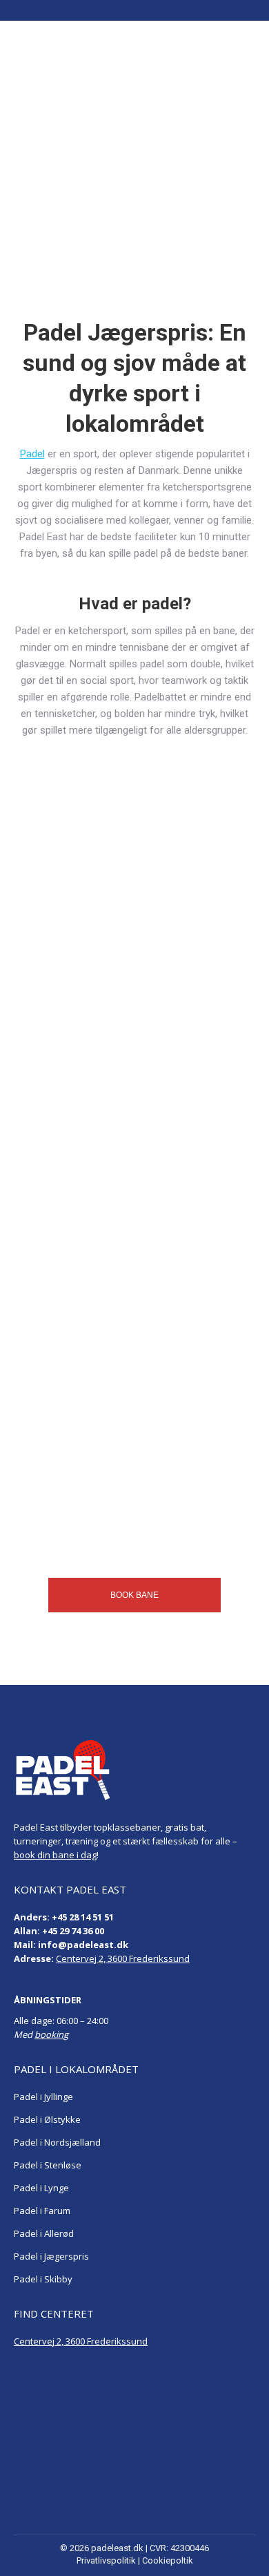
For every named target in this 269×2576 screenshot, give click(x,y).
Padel (32, 454)
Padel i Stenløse (48, 2165)
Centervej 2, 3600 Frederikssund (123, 1958)
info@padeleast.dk (83, 1945)
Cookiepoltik (168, 2560)
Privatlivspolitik (106, 2560)
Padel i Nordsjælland (57, 2142)
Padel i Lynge (41, 2188)
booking (51, 2034)
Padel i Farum (42, 2211)
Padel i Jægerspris (51, 2256)
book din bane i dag (55, 1855)
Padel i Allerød (44, 2233)
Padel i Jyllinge (43, 2097)
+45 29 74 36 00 (73, 1931)
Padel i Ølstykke (47, 2119)
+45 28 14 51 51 (83, 1917)
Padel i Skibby (43, 2279)
